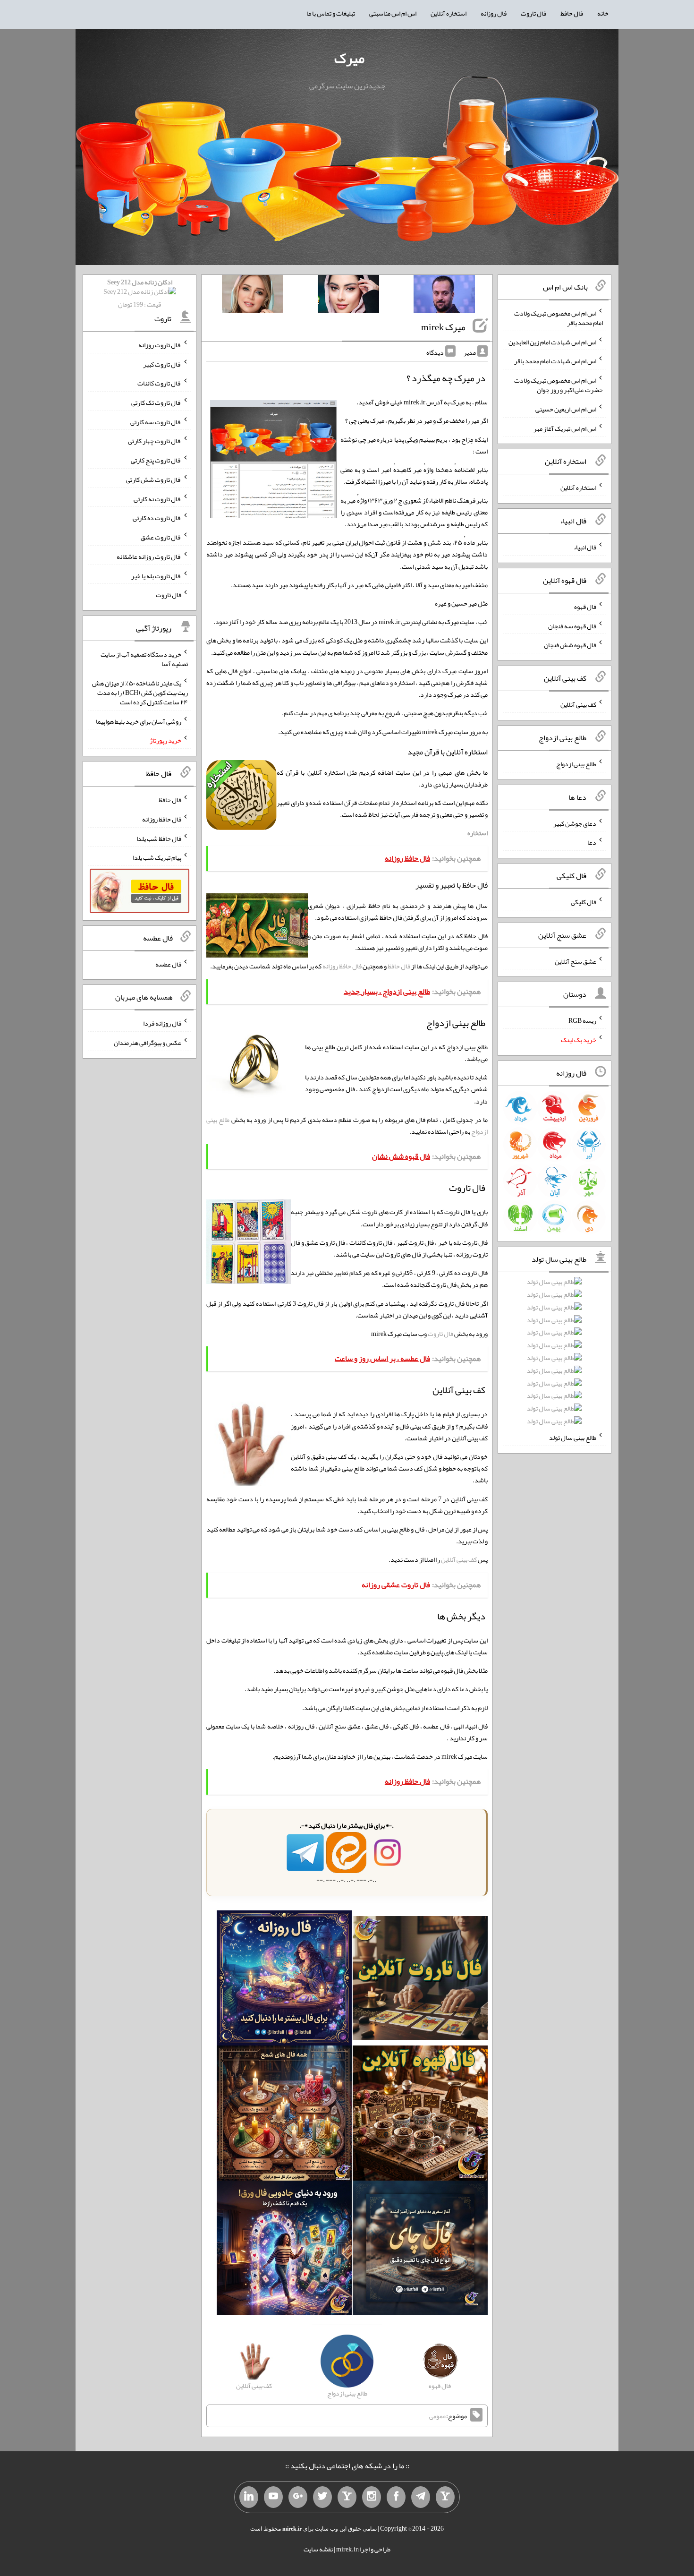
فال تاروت (533, 13)
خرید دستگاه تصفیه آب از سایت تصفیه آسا (144, 659)
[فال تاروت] (420, 1980)
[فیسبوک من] (396, 2497)
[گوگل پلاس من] (298, 2497)
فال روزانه (494, 13)
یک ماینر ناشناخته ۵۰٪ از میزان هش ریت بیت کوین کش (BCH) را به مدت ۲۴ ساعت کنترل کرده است (140, 693)
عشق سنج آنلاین (576, 961)
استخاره (478, 833)
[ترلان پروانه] (348, 296)
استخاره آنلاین (449, 13)
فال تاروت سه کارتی (156, 421)
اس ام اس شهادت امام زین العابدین (552, 342)
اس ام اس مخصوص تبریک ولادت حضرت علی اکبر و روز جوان (559, 385)
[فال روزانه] (284, 1980)
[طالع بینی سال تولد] (554, 1355)
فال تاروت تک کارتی (156, 402)
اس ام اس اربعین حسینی (566, 409)
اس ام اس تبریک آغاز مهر (565, 428)
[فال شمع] (284, 2115)
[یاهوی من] (445, 2497)
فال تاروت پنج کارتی (156, 460)
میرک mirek (443, 327)
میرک (349, 58)
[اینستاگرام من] (372, 2497)
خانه (603, 13)
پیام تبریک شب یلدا (157, 857)
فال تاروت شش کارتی (154, 479)
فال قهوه (585, 607)
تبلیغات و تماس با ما (331, 13)
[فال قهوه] (420, 2115)
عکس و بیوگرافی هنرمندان (148, 1043)
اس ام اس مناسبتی (393, 13)
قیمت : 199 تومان (140, 293)
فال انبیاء (585, 547)
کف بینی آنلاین (459, 1559)
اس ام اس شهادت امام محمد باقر (555, 361)
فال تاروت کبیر (162, 364)
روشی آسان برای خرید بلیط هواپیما (139, 721)
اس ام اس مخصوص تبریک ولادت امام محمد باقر (559, 318)
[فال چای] (420, 2250)
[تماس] (347, 2497)
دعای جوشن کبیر (575, 823)
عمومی (438, 2416)
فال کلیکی (584, 902)
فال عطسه (168, 964)
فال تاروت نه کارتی (157, 498)
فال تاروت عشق (161, 537)
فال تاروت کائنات (159, 383)
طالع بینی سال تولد (573, 1438)
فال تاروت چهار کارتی (155, 441)
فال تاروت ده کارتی (157, 518)
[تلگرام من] (421, 2497)
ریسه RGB (582, 1020)
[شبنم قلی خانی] (253, 296)
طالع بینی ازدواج (576, 764)
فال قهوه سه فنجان (572, 625)
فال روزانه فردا (162, 1023)
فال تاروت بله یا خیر (156, 575)
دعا (592, 842)
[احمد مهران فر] (444, 296)
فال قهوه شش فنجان (570, 645)
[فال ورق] (284, 2250)
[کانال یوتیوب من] (273, 2497)
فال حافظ (572, 13)
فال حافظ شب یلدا (159, 838)
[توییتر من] (322, 2497)
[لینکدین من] (249, 2497)
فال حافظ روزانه (342, 966)
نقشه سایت (318, 2549)
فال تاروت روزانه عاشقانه (149, 556)
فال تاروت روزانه (160, 345)
